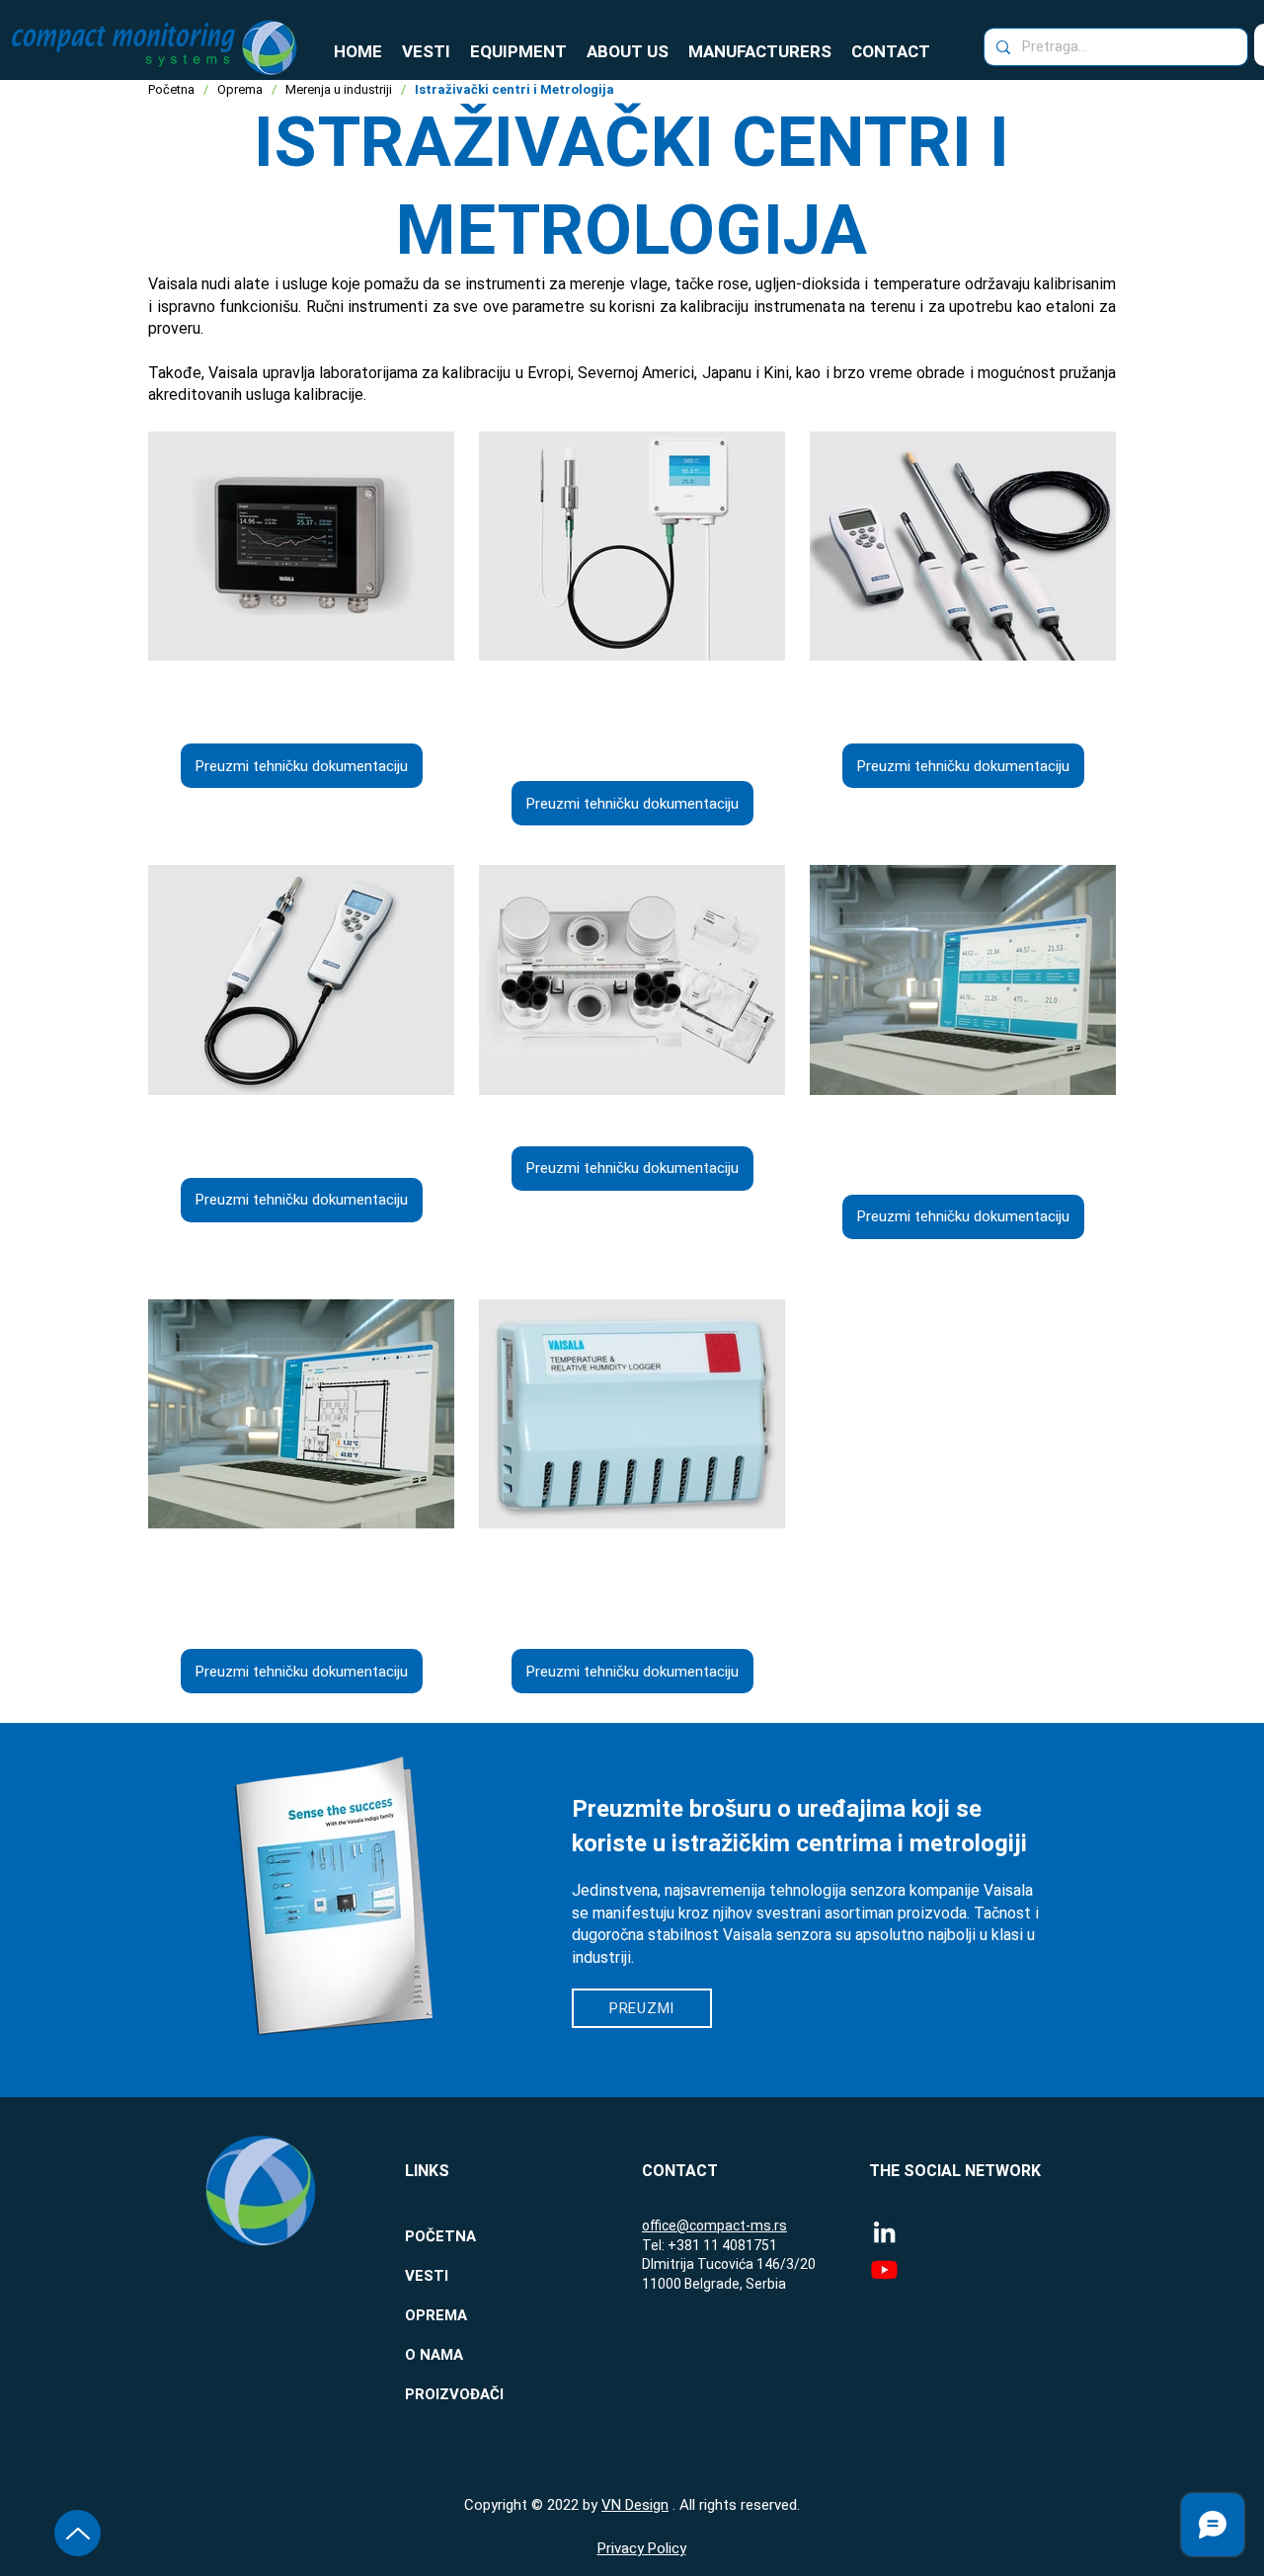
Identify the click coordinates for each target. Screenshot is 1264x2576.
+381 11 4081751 (722, 2245)
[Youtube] (884, 2269)
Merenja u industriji (339, 89)
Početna (171, 89)
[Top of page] (78, 2533)
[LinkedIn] (884, 2232)
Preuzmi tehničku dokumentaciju (302, 766)
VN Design (635, 2505)
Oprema (240, 89)
